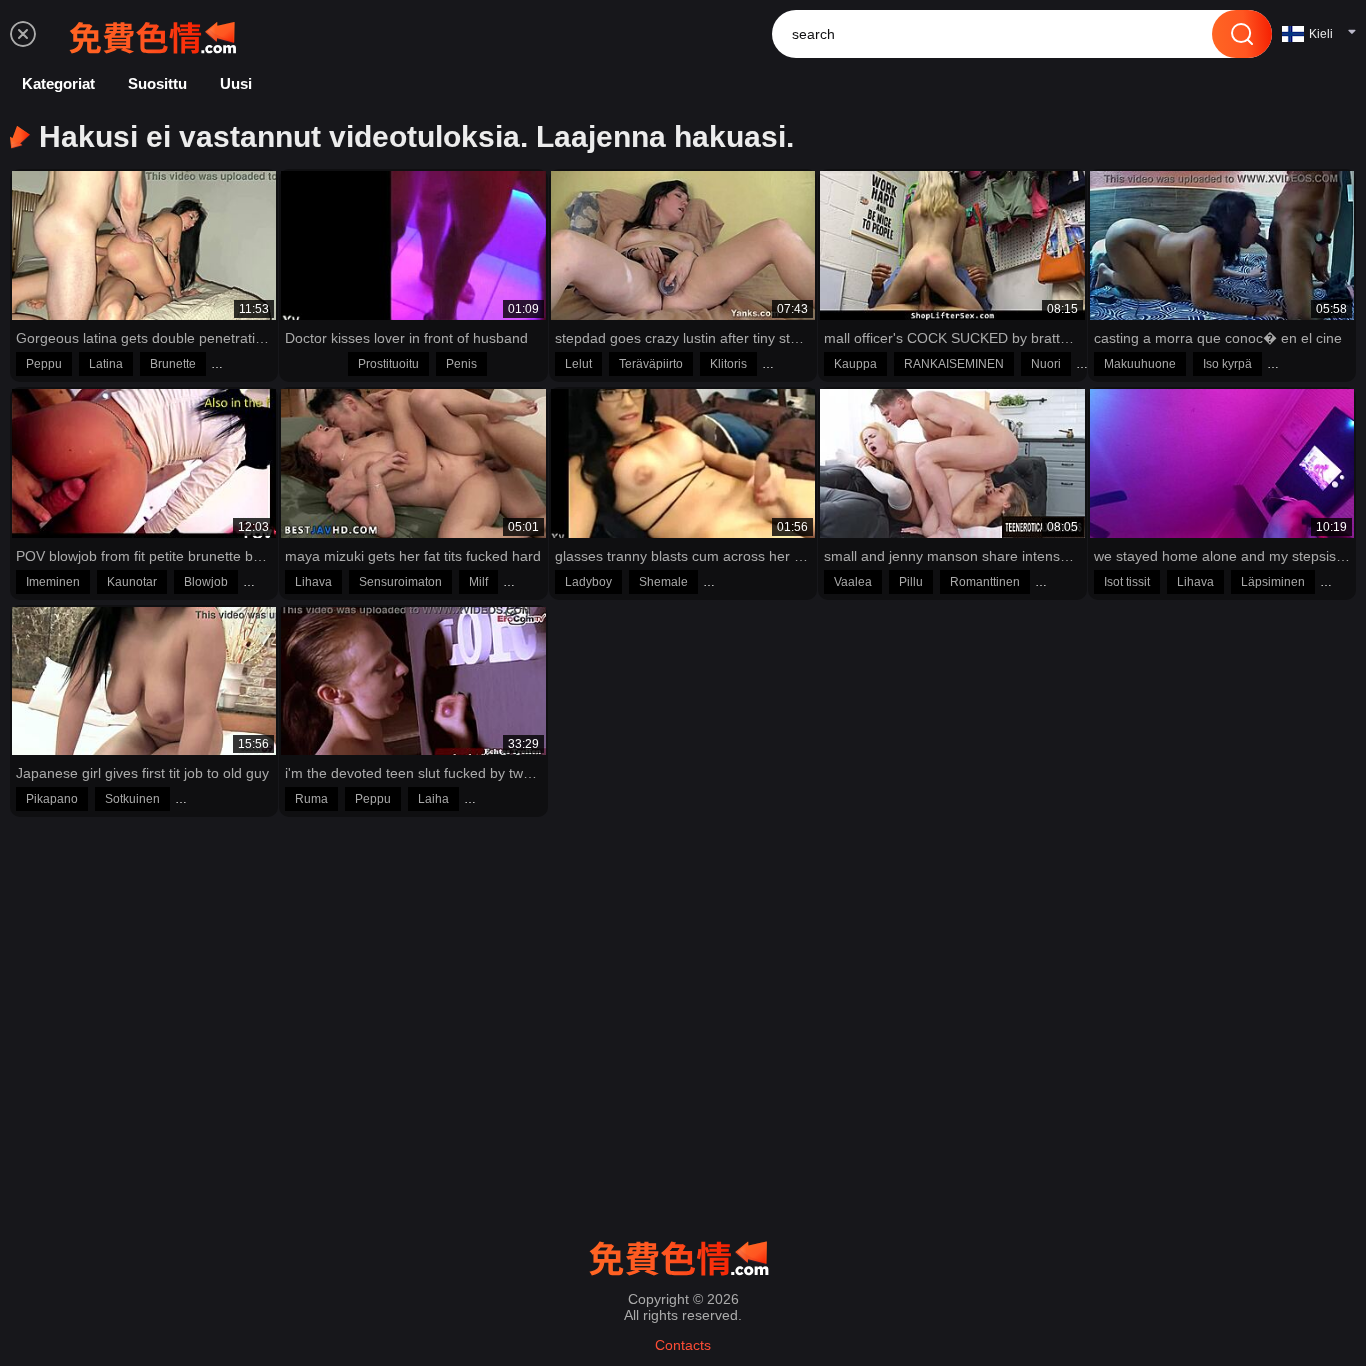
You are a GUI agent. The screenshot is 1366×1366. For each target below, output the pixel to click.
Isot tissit (1127, 582)
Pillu (911, 582)
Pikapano (52, 799)
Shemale (663, 582)
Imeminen (53, 582)
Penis (461, 364)
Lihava (313, 582)
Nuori (1046, 364)
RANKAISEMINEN (954, 364)
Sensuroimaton (400, 582)
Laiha (433, 799)
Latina (106, 364)
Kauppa (855, 364)
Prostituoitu (388, 364)
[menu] (23, 34)
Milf (478, 582)
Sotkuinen (132, 799)
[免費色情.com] (157, 34)
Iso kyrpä (1227, 364)
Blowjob (206, 582)
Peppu (44, 364)
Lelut (578, 364)
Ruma (311, 799)
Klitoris (728, 364)
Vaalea (853, 582)
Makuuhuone (1140, 364)
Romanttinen (985, 582)
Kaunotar (132, 582)
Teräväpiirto (651, 364)
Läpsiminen (1273, 582)
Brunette (173, 364)
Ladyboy (588, 582)
